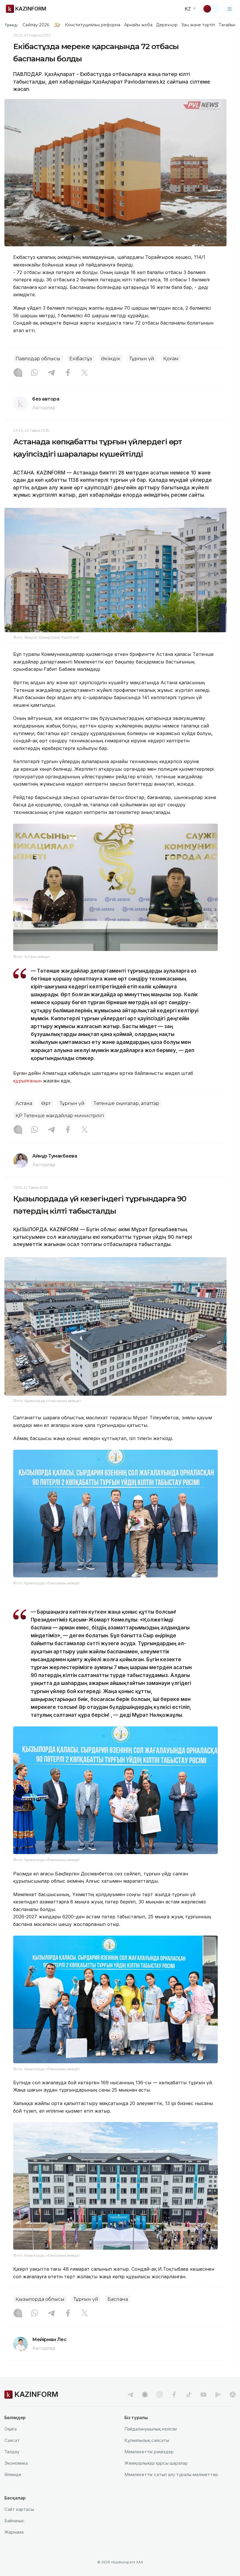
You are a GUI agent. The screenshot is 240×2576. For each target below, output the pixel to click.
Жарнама (14, 2532)
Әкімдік (111, 359)
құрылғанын (27, 1081)
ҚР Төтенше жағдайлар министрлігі (60, 1116)
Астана (24, 1103)
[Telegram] (51, 373)
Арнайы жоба (138, 25)
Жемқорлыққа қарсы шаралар (156, 2463)
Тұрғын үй (142, 359)
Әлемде (13, 2474)
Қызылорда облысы (40, 2299)
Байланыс (14, 2521)
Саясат (12, 2440)
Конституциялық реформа (93, 25)
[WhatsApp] (35, 373)
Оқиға (11, 2429)
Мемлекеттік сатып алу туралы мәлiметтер (171, 2474)
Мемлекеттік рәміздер (149, 2452)
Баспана (118, 2299)
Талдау (12, 2452)
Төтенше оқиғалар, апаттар (126, 1103)
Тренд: (11, 25)
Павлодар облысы (38, 359)
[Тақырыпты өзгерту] (211, 9)
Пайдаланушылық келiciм (151, 2429)
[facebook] (174, 2395)
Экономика (16, 2463)
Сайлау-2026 (36, 25)
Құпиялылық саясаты (147, 2440)
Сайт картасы (19, 2509)
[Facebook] (68, 373)
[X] (85, 373)
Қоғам (171, 359)
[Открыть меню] (230, 9)
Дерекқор (167, 25)
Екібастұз (81, 359)
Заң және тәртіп (198, 25)
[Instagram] (18, 373)
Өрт (46, 1103)
